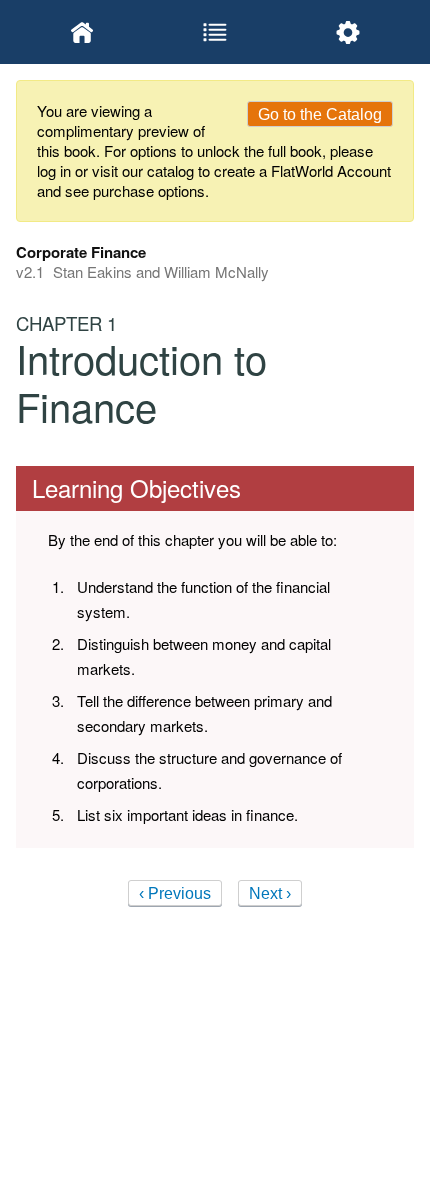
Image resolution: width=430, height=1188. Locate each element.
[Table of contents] (215, 32)
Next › (270, 893)
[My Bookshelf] (82, 32)
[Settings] (347, 32)
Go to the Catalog (320, 114)
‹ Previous (175, 893)
